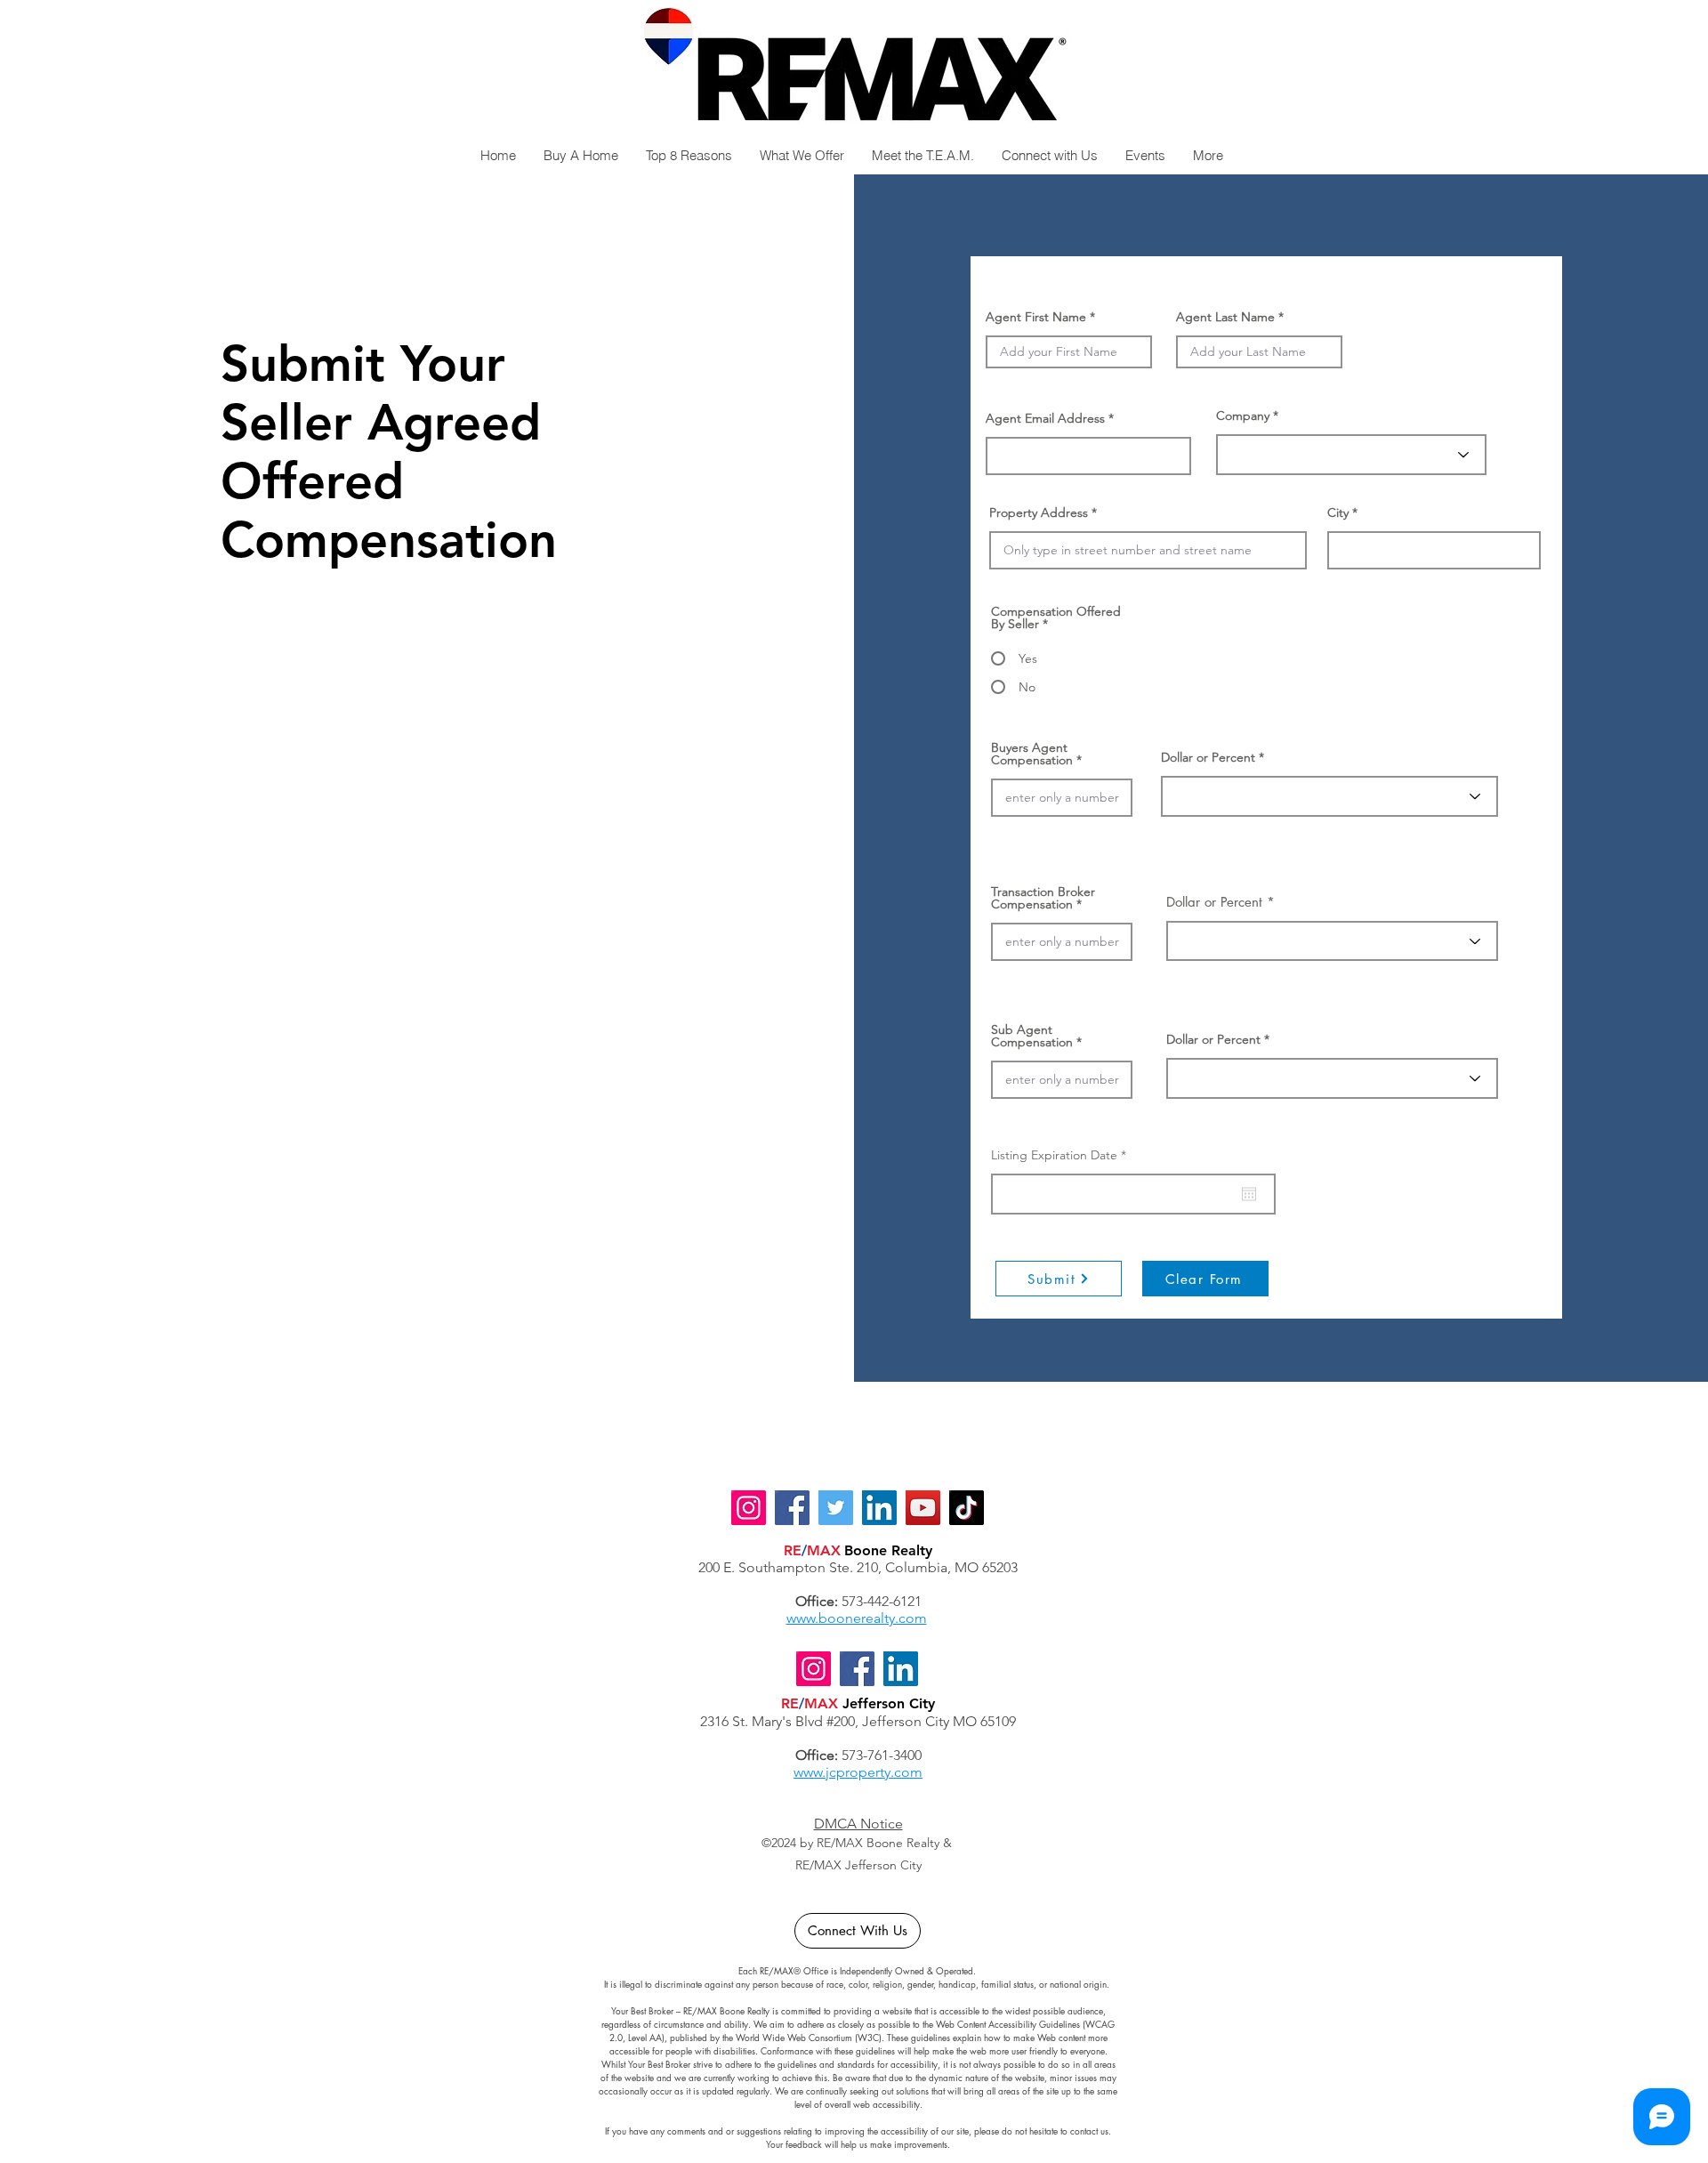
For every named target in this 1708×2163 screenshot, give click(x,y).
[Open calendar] (1249, 1194)
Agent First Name (1036, 317)
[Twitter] (836, 1508)
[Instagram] (814, 1669)
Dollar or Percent (1208, 757)
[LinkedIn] (901, 1669)
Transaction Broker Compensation (1043, 898)
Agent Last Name (1225, 317)
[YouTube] (923, 1508)
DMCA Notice (858, 1824)
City (1338, 513)
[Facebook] (857, 1669)
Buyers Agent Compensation (1032, 754)
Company (1243, 416)
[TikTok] (967, 1508)
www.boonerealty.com (857, 1618)
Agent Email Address (1045, 418)
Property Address (1039, 513)
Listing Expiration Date (1062, 1155)
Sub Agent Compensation (1032, 1036)
